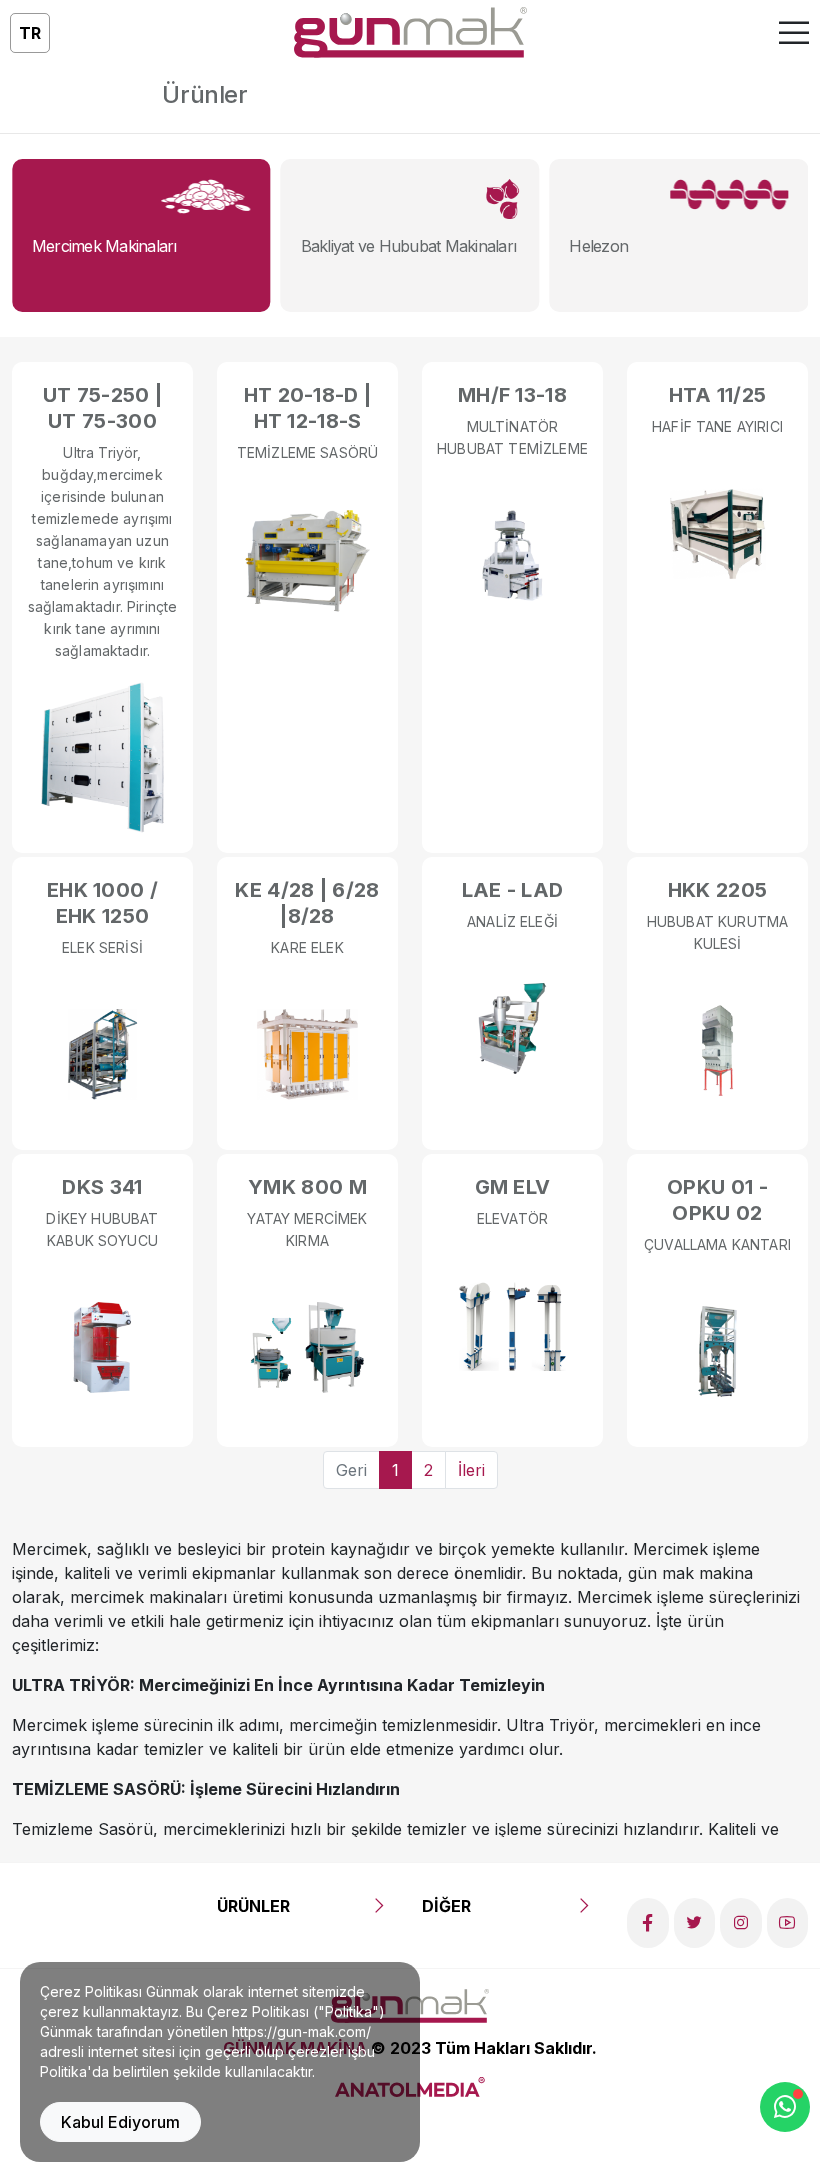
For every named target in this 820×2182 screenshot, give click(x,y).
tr (30, 33)
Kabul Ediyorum (120, 2122)
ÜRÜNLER (253, 1906)
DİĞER (446, 1906)
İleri (471, 1470)
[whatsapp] (785, 2107)
